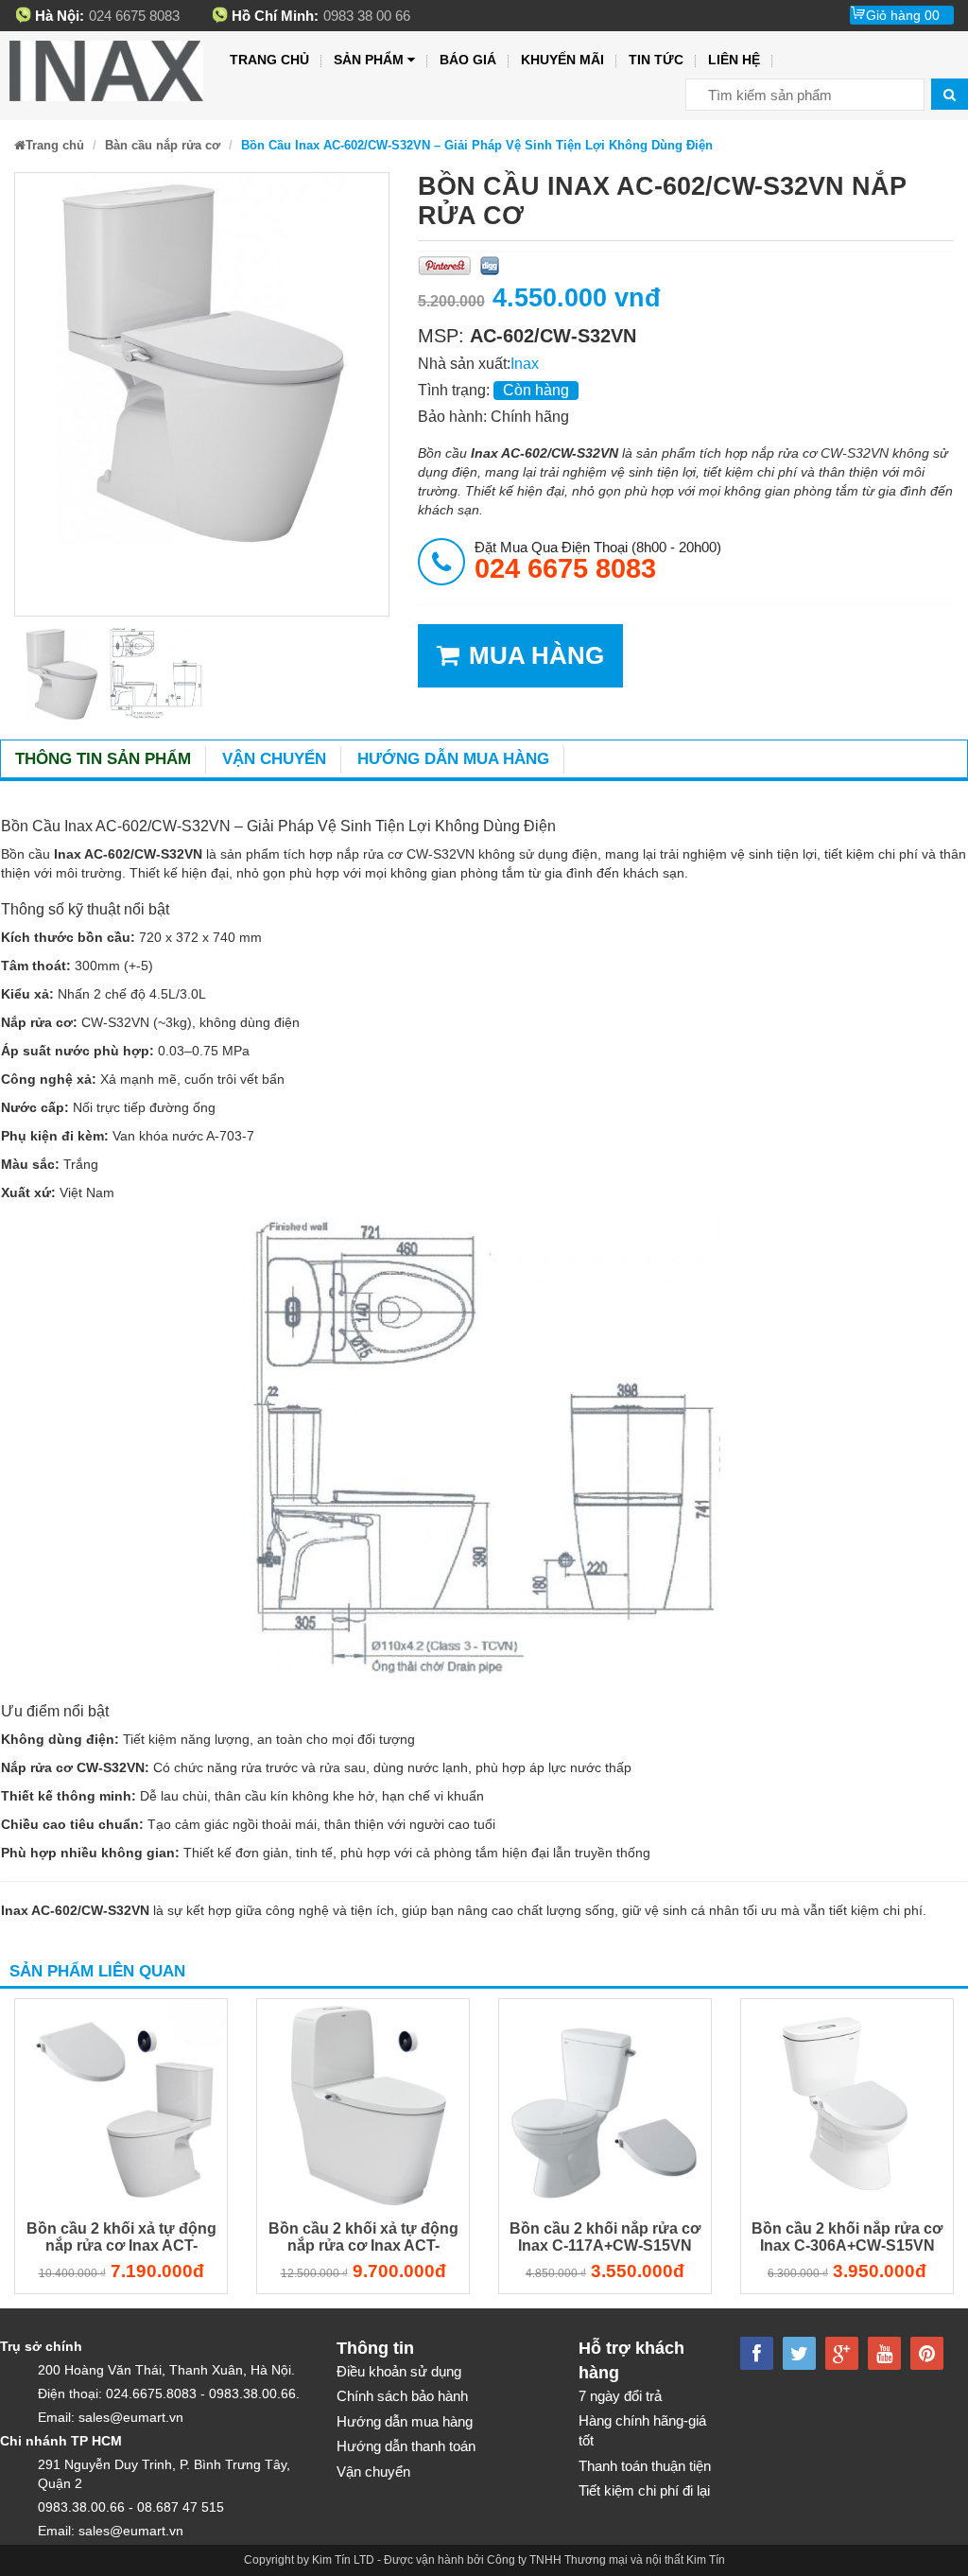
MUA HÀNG (536, 655)
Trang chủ (269, 60)
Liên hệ (734, 60)
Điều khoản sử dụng (399, 2371)
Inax (525, 364)
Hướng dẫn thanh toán (406, 2446)
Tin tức (656, 60)
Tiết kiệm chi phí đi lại (644, 2490)
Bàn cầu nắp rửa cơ (163, 145)
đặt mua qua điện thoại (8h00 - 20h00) (598, 561)
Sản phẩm (369, 60)
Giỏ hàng (903, 15)
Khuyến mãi (562, 60)
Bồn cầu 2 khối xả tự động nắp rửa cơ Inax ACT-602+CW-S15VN (121, 2239)
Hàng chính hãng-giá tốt (642, 2430)
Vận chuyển (274, 759)
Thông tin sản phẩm (103, 759)
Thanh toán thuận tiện (645, 2466)
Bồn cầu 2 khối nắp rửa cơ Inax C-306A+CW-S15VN (847, 2237)
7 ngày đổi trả (620, 2396)
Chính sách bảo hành (402, 2396)
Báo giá (468, 60)
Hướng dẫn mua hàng (453, 759)
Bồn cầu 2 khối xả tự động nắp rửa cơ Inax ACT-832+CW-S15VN (363, 2239)
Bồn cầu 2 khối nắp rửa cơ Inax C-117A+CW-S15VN (605, 2237)
